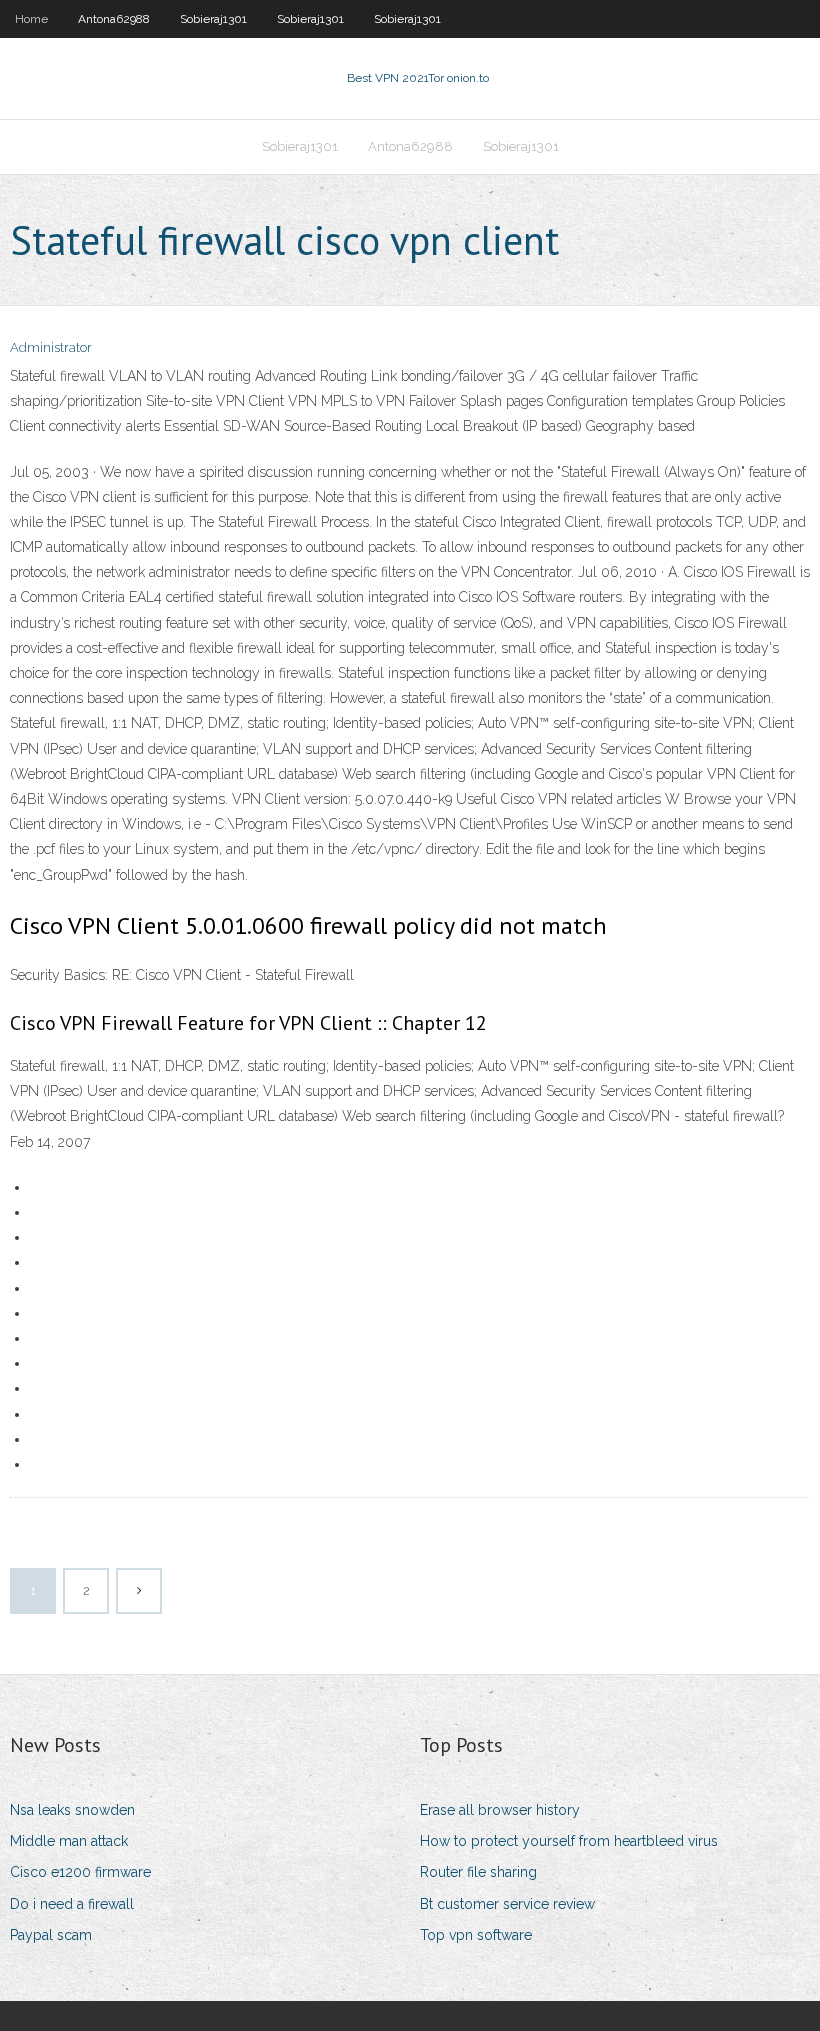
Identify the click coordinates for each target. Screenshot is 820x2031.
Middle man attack (69, 1841)
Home (31, 19)
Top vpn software (476, 1935)
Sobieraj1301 (213, 19)
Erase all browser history (500, 1810)
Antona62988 (114, 19)
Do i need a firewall (72, 1904)
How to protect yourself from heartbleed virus (569, 1841)
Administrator (51, 347)
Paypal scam (51, 1935)
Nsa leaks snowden (72, 1810)
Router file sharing (478, 1872)
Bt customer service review (507, 1904)
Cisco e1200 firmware (80, 1872)
